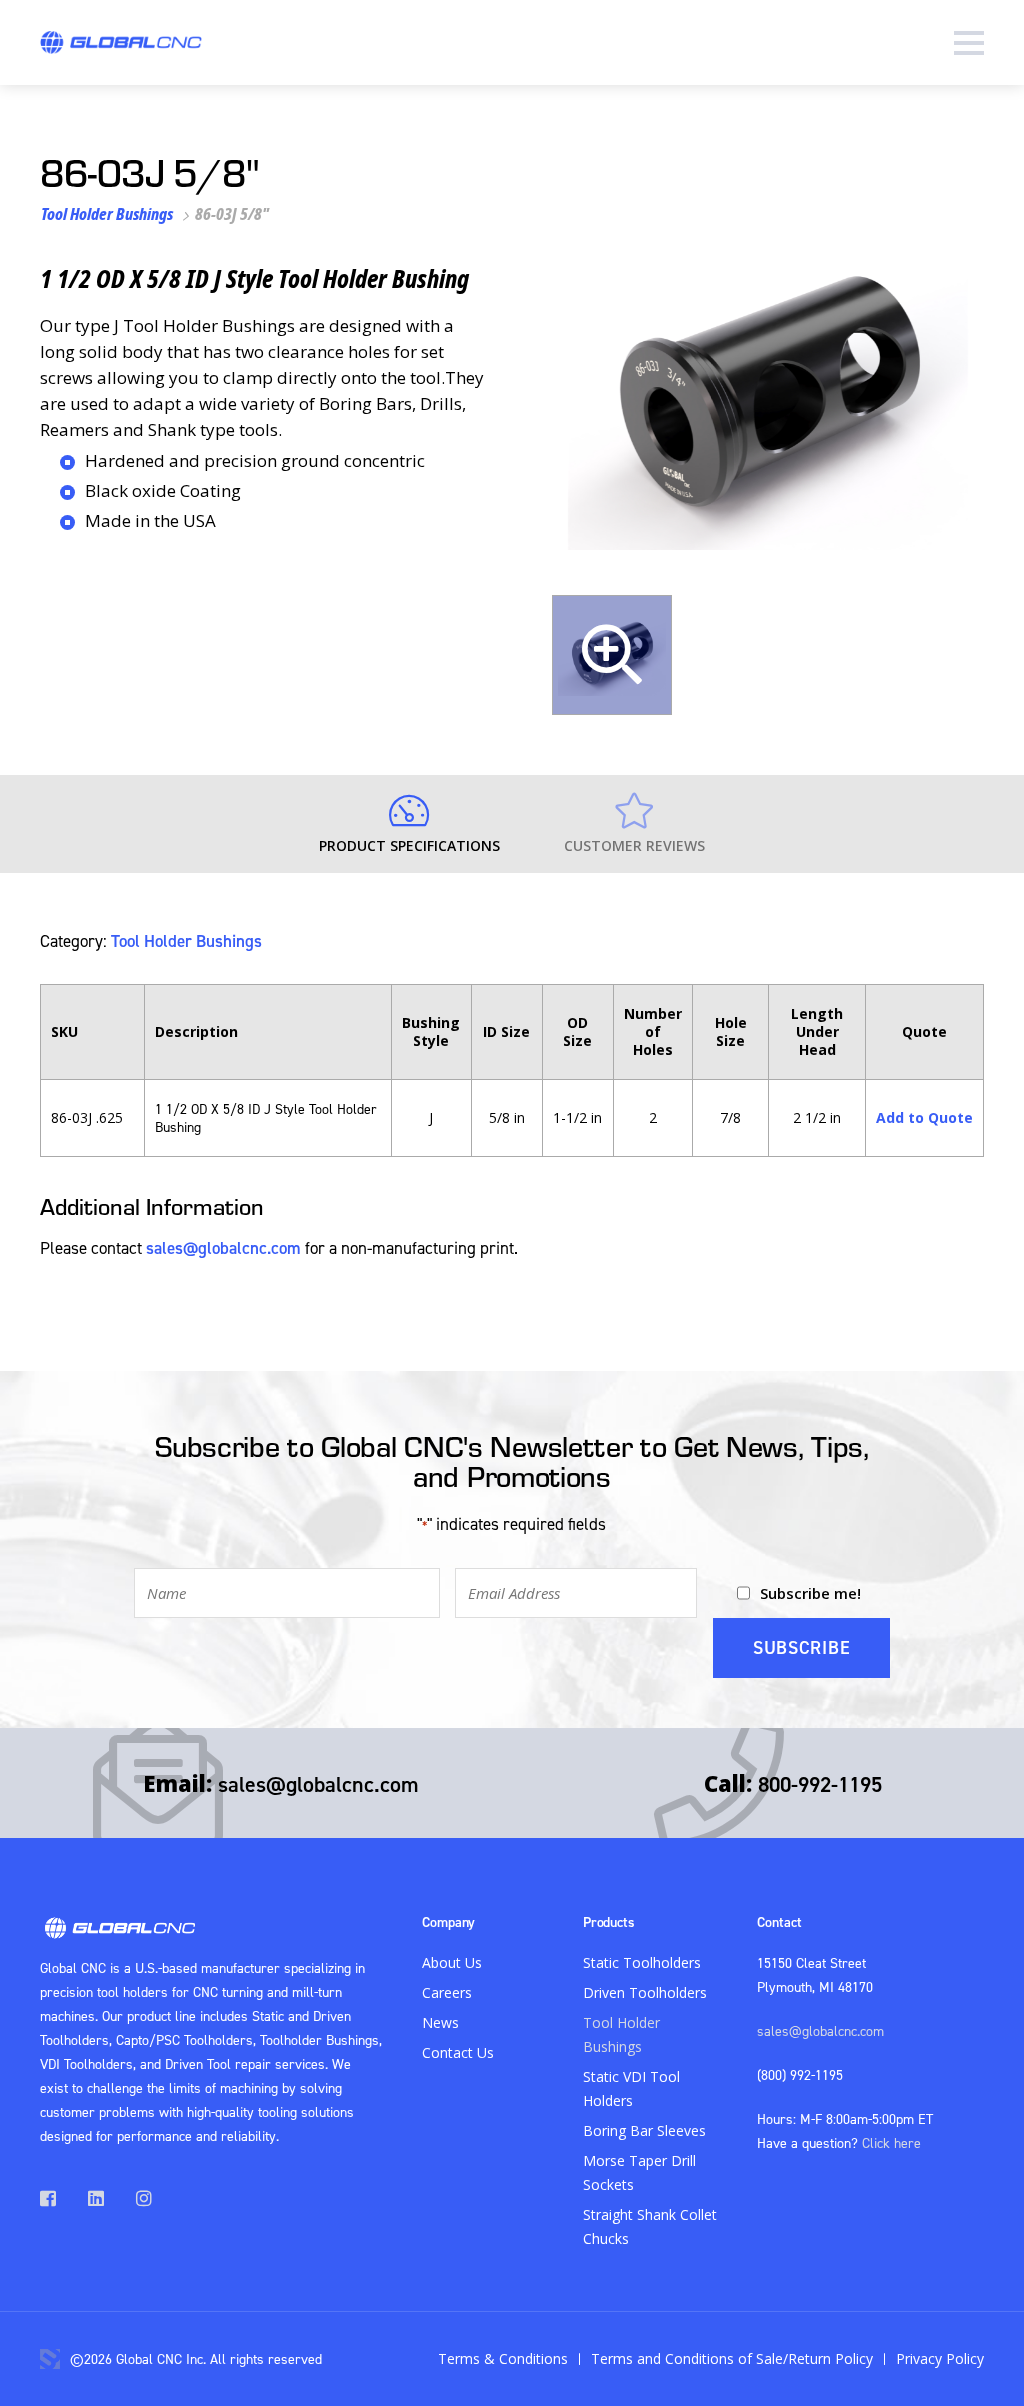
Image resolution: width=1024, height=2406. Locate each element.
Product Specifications (409, 845)
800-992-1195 (820, 1784)
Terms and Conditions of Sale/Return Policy (732, 2358)
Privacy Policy (940, 2358)
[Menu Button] (969, 42)
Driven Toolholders (645, 1992)
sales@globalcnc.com (223, 1248)
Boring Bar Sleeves (644, 2130)
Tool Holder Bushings (107, 214)
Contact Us (458, 2052)
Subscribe (801, 1647)
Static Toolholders (642, 1962)
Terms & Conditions (503, 2358)
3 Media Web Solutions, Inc (50, 2359)
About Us (452, 1962)
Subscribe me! (810, 1593)
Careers (447, 1992)
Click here (891, 2142)
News (440, 2022)
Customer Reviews (634, 845)
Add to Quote (924, 1117)
